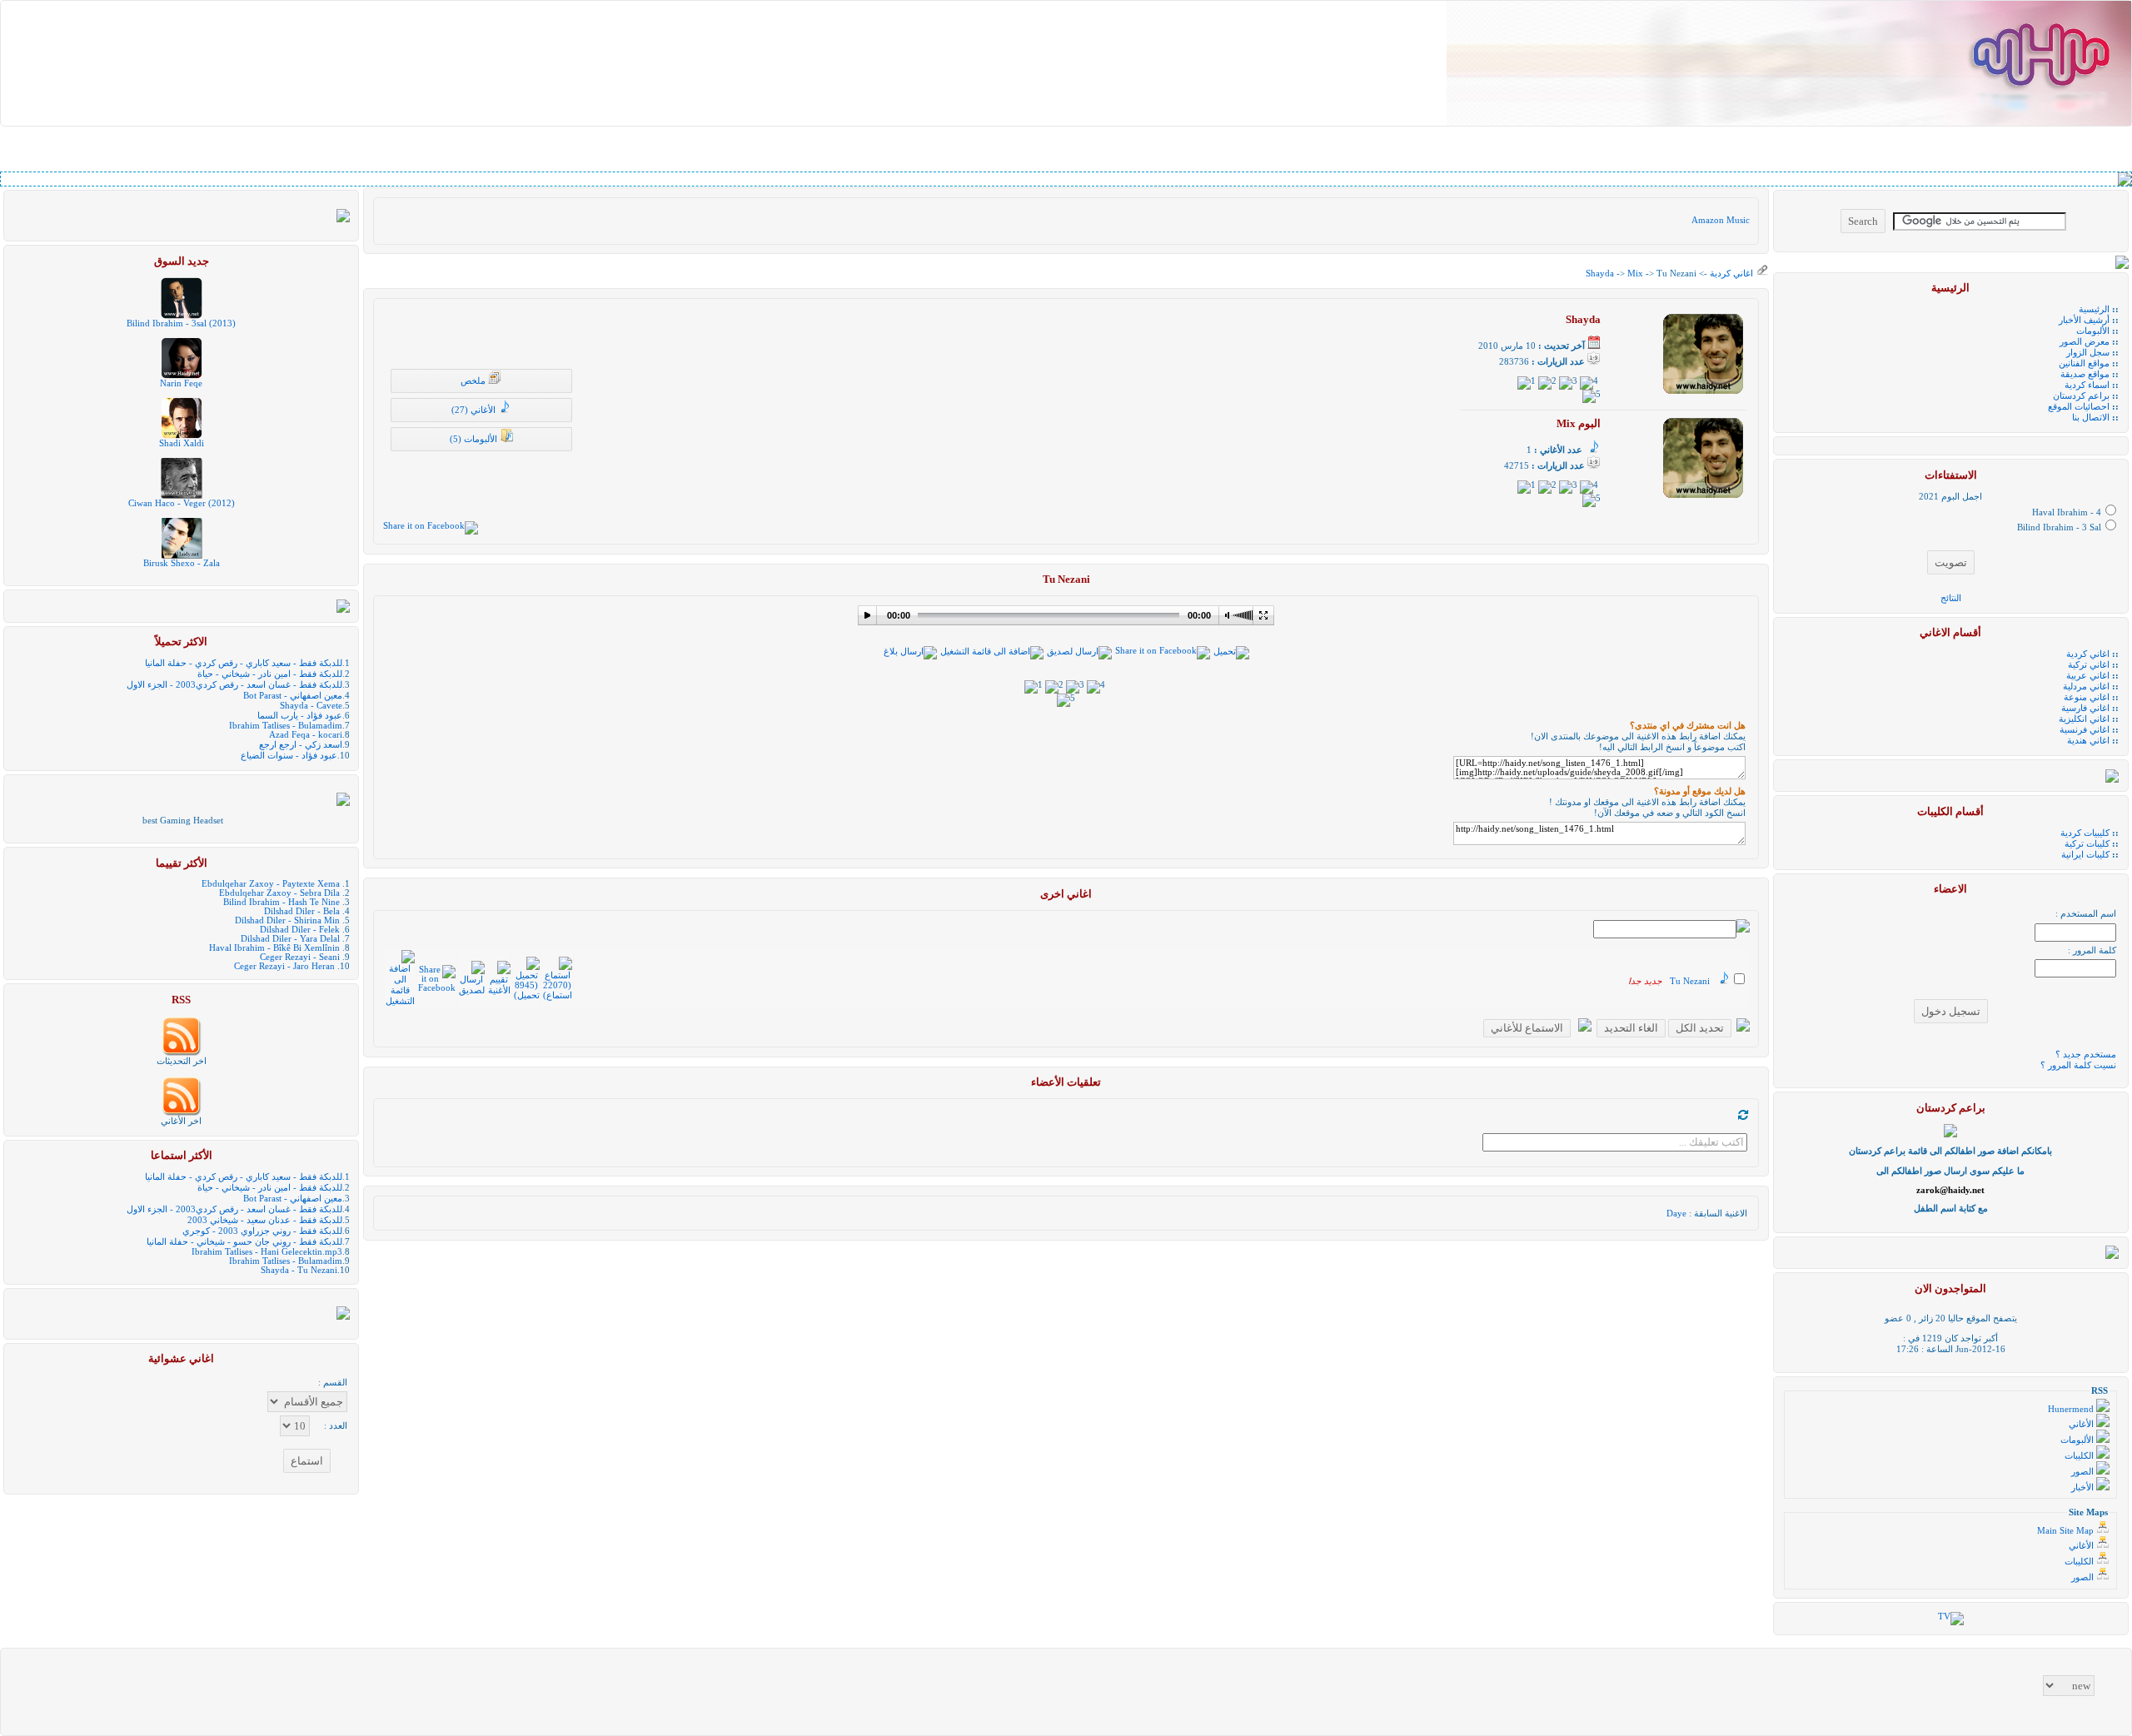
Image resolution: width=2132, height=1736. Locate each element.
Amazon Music (1721, 220)
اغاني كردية (1730, 274)
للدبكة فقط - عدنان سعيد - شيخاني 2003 (265, 1220)
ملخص (474, 381)
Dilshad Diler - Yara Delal (290, 939)
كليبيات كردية (2085, 833)
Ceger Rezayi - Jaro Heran (284, 966)
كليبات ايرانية (2085, 855)
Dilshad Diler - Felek (300, 930)
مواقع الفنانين (2084, 363)
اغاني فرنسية (2085, 730)
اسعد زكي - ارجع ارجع (301, 745)
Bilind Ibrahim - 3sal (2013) (181, 323)
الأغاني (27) (475, 410)
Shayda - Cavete (311, 706)
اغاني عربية (2088, 676)
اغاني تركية (2089, 665)
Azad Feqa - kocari (306, 735)
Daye (1676, 1214)
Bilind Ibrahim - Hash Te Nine (281, 902)
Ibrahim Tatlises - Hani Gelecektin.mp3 (267, 1252)
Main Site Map (2067, 1531)
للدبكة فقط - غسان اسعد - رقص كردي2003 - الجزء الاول (234, 685)
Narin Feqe (181, 383)
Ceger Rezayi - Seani (300, 957)
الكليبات (2080, 1456)
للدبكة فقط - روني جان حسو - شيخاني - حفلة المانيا (244, 1242)
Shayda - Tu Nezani (299, 1270)
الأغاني (2082, 1424)
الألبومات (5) (475, 439)
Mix (1635, 274)
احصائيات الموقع (2079, 407)
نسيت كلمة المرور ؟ (2078, 1065)
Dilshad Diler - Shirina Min (287, 920)
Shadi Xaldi (182, 443)
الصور (2084, 1472)
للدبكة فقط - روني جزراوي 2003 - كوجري (262, 1231)
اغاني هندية (2088, 741)
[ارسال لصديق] (1079, 652)
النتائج (1951, 598)
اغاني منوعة (2087, 697)
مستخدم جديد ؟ (2086, 1055)
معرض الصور (2085, 342)
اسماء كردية (2087, 385)
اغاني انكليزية (2084, 719)
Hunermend (2072, 1409)
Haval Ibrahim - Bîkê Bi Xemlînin (274, 948)
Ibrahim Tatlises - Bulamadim (286, 726)
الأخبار (2084, 1487)
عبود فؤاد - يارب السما (300, 716)
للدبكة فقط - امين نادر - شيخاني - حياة (270, 674)
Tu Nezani (1690, 981)
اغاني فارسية (2085, 708)
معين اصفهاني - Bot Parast (293, 696)
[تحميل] (1231, 652)
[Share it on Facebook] (431, 526)
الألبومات (2093, 331)
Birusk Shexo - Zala (182, 563)
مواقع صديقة (2085, 374)
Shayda (1600, 274)
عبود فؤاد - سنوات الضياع (289, 756)
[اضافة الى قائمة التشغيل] (992, 652)
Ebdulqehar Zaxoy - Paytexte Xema (271, 884)
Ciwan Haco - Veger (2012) (182, 503)
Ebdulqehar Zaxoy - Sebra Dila (279, 893)
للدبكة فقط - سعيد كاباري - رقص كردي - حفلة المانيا (244, 663)
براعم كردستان (2081, 396)
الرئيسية (2094, 309)
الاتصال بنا (2091, 418)
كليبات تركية (2087, 844)
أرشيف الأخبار (2084, 320)
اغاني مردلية (2086, 686)
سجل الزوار (2088, 353)
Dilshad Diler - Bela (302, 911)
